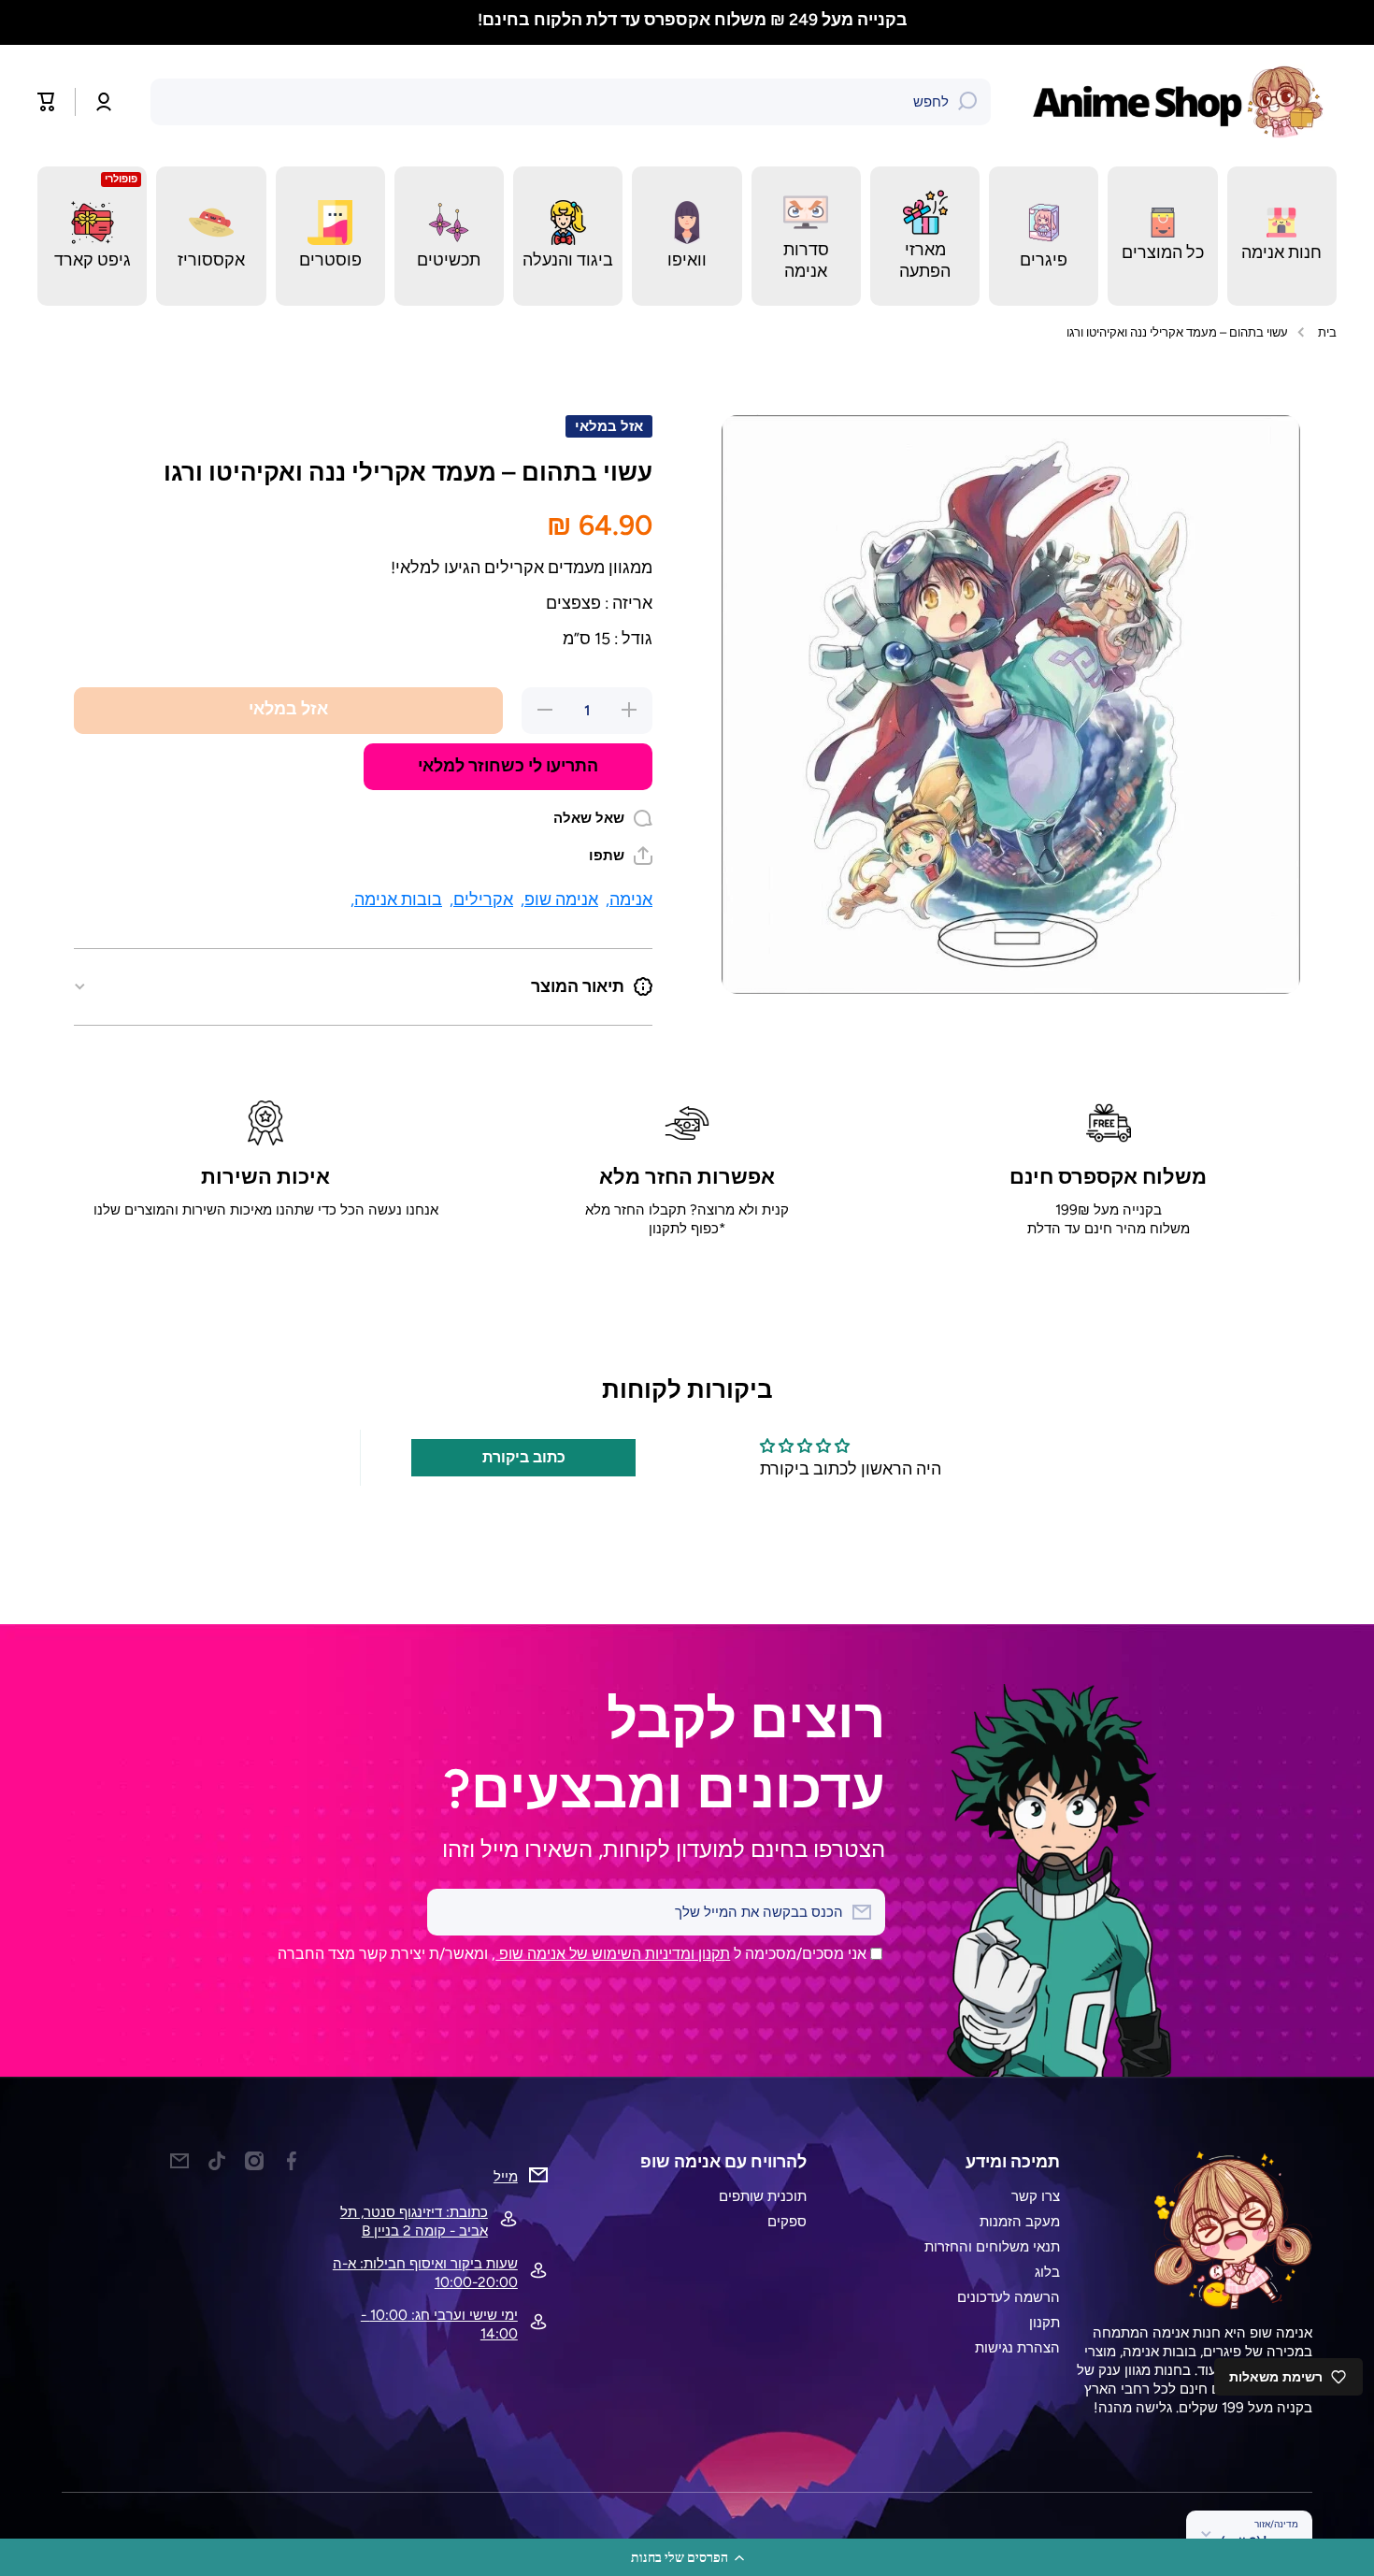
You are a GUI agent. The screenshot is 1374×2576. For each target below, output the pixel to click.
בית (1327, 332)
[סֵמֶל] (1182, 102)
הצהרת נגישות (1017, 2347)
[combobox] (571, 102)
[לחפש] (967, 102)
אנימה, (629, 899)
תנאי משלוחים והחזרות (992, 2246)
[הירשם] (451, 1912)
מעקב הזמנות (1020, 2221)
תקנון (1045, 2322)
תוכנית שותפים (763, 2196)
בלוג (1047, 2272)
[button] (687, 2557)
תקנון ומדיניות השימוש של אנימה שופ (613, 1954)
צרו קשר (1036, 2196)
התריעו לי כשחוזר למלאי (508, 765)
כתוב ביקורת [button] (524, 1457)
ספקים (787, 2221)
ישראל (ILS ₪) (1259, 2541)
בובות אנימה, (396, 899)
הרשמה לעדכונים (1009, 2297)
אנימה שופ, (559, 899)
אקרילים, (481, 899)
